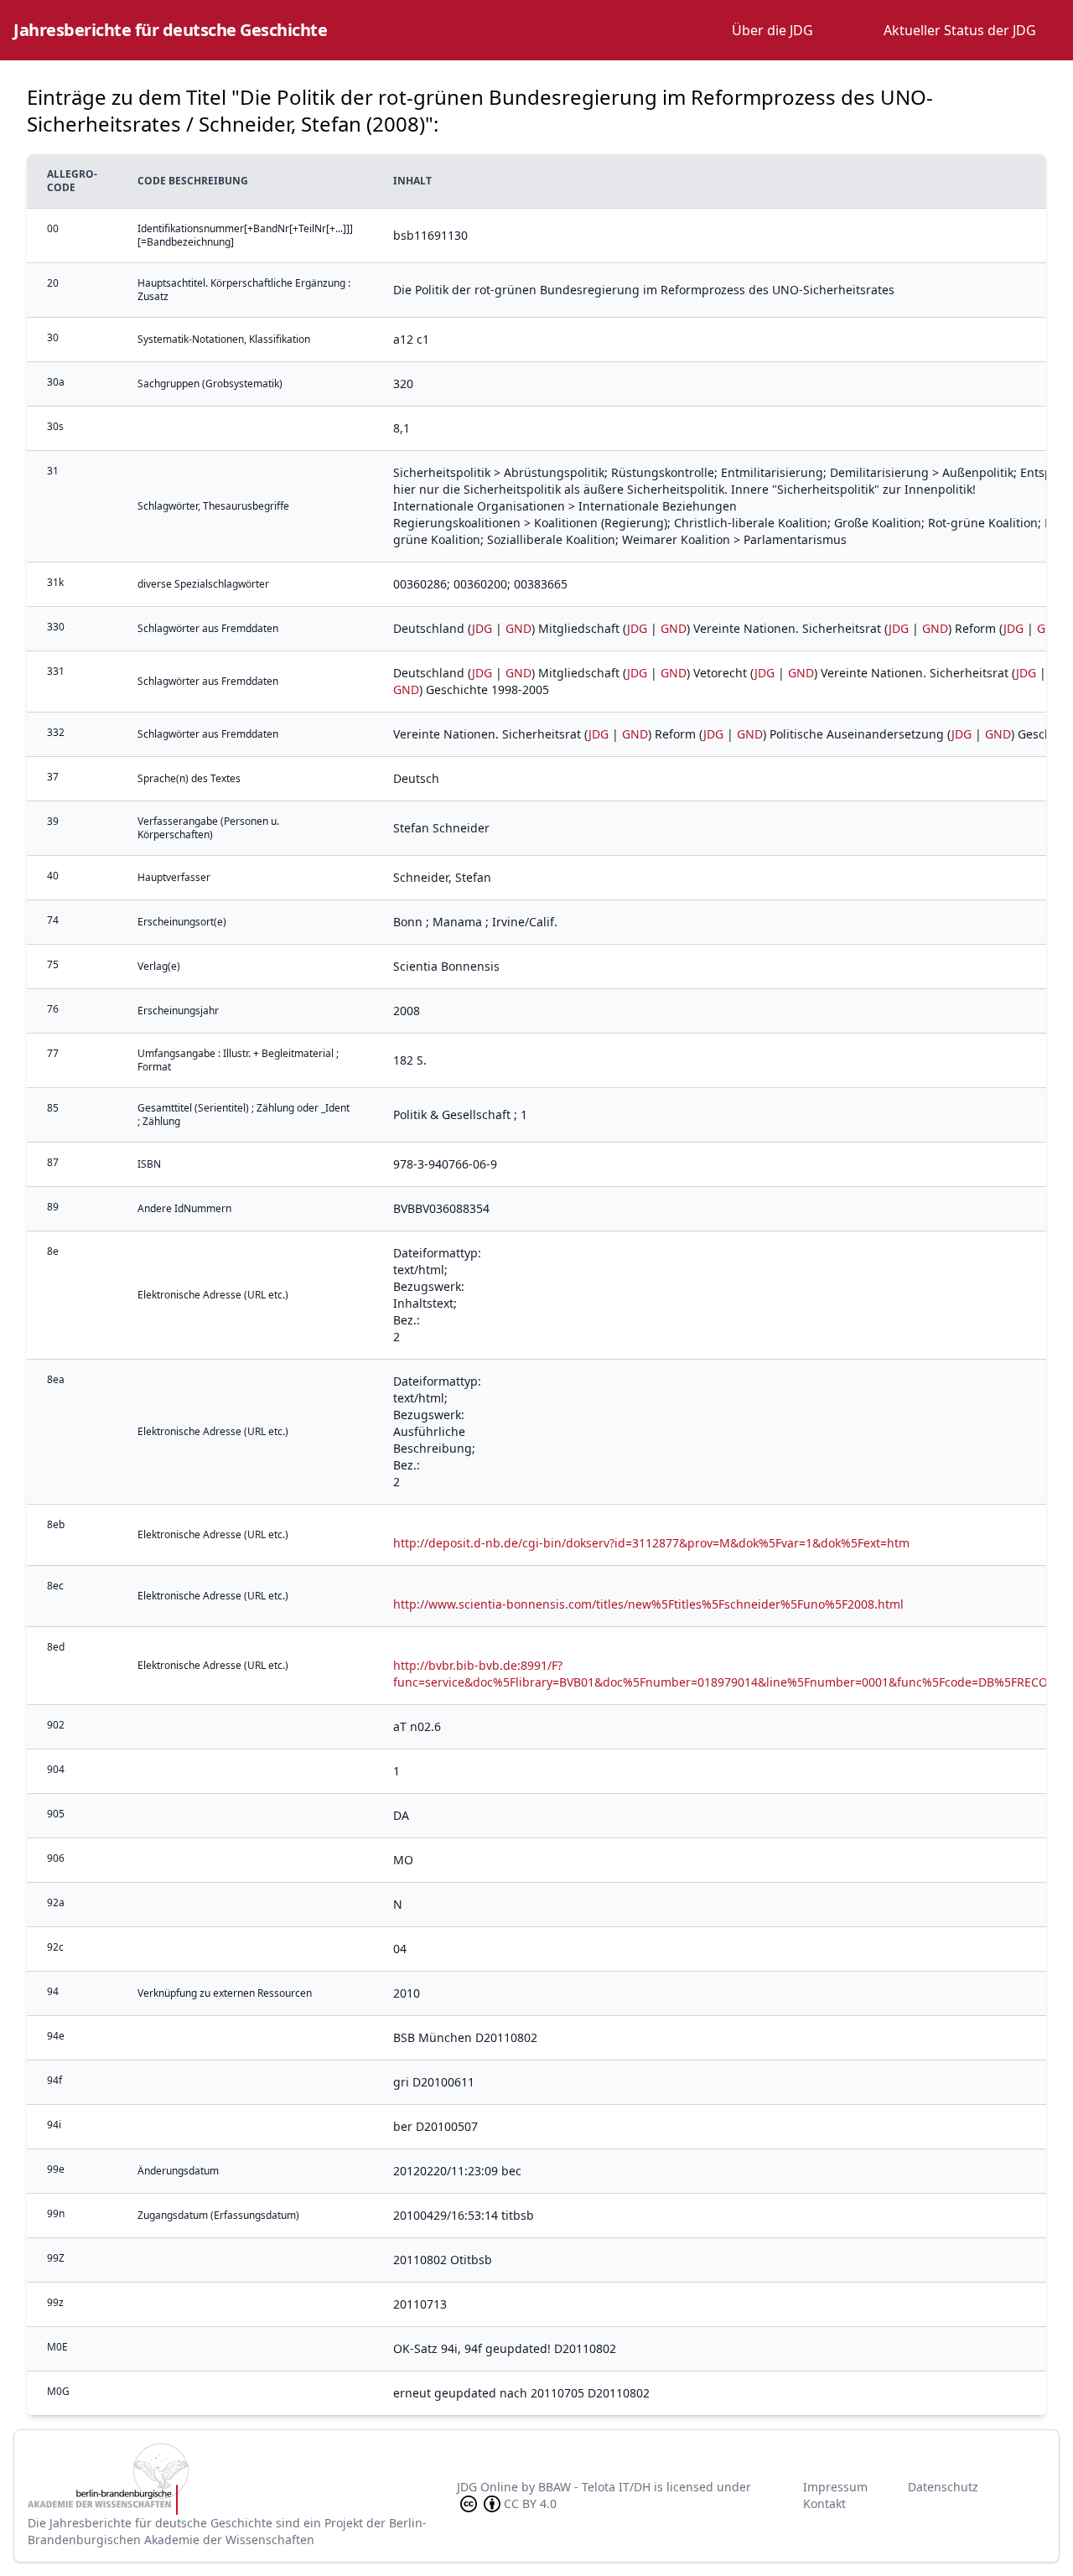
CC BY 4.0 (530, 2503)
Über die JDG (772, 30)
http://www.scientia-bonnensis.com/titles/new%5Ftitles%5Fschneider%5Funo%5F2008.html (648, 1604)
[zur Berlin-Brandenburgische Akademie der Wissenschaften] (242, 2479)
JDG (482, 628)
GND (518, 628)
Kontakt (824, 2503)
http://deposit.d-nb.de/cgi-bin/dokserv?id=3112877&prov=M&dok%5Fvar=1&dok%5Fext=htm (651, 1543)
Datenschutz (943, 2487)
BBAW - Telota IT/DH (594, 2487)
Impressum (835, 2487)
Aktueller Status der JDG (960, 30)
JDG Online (487, 2487)
